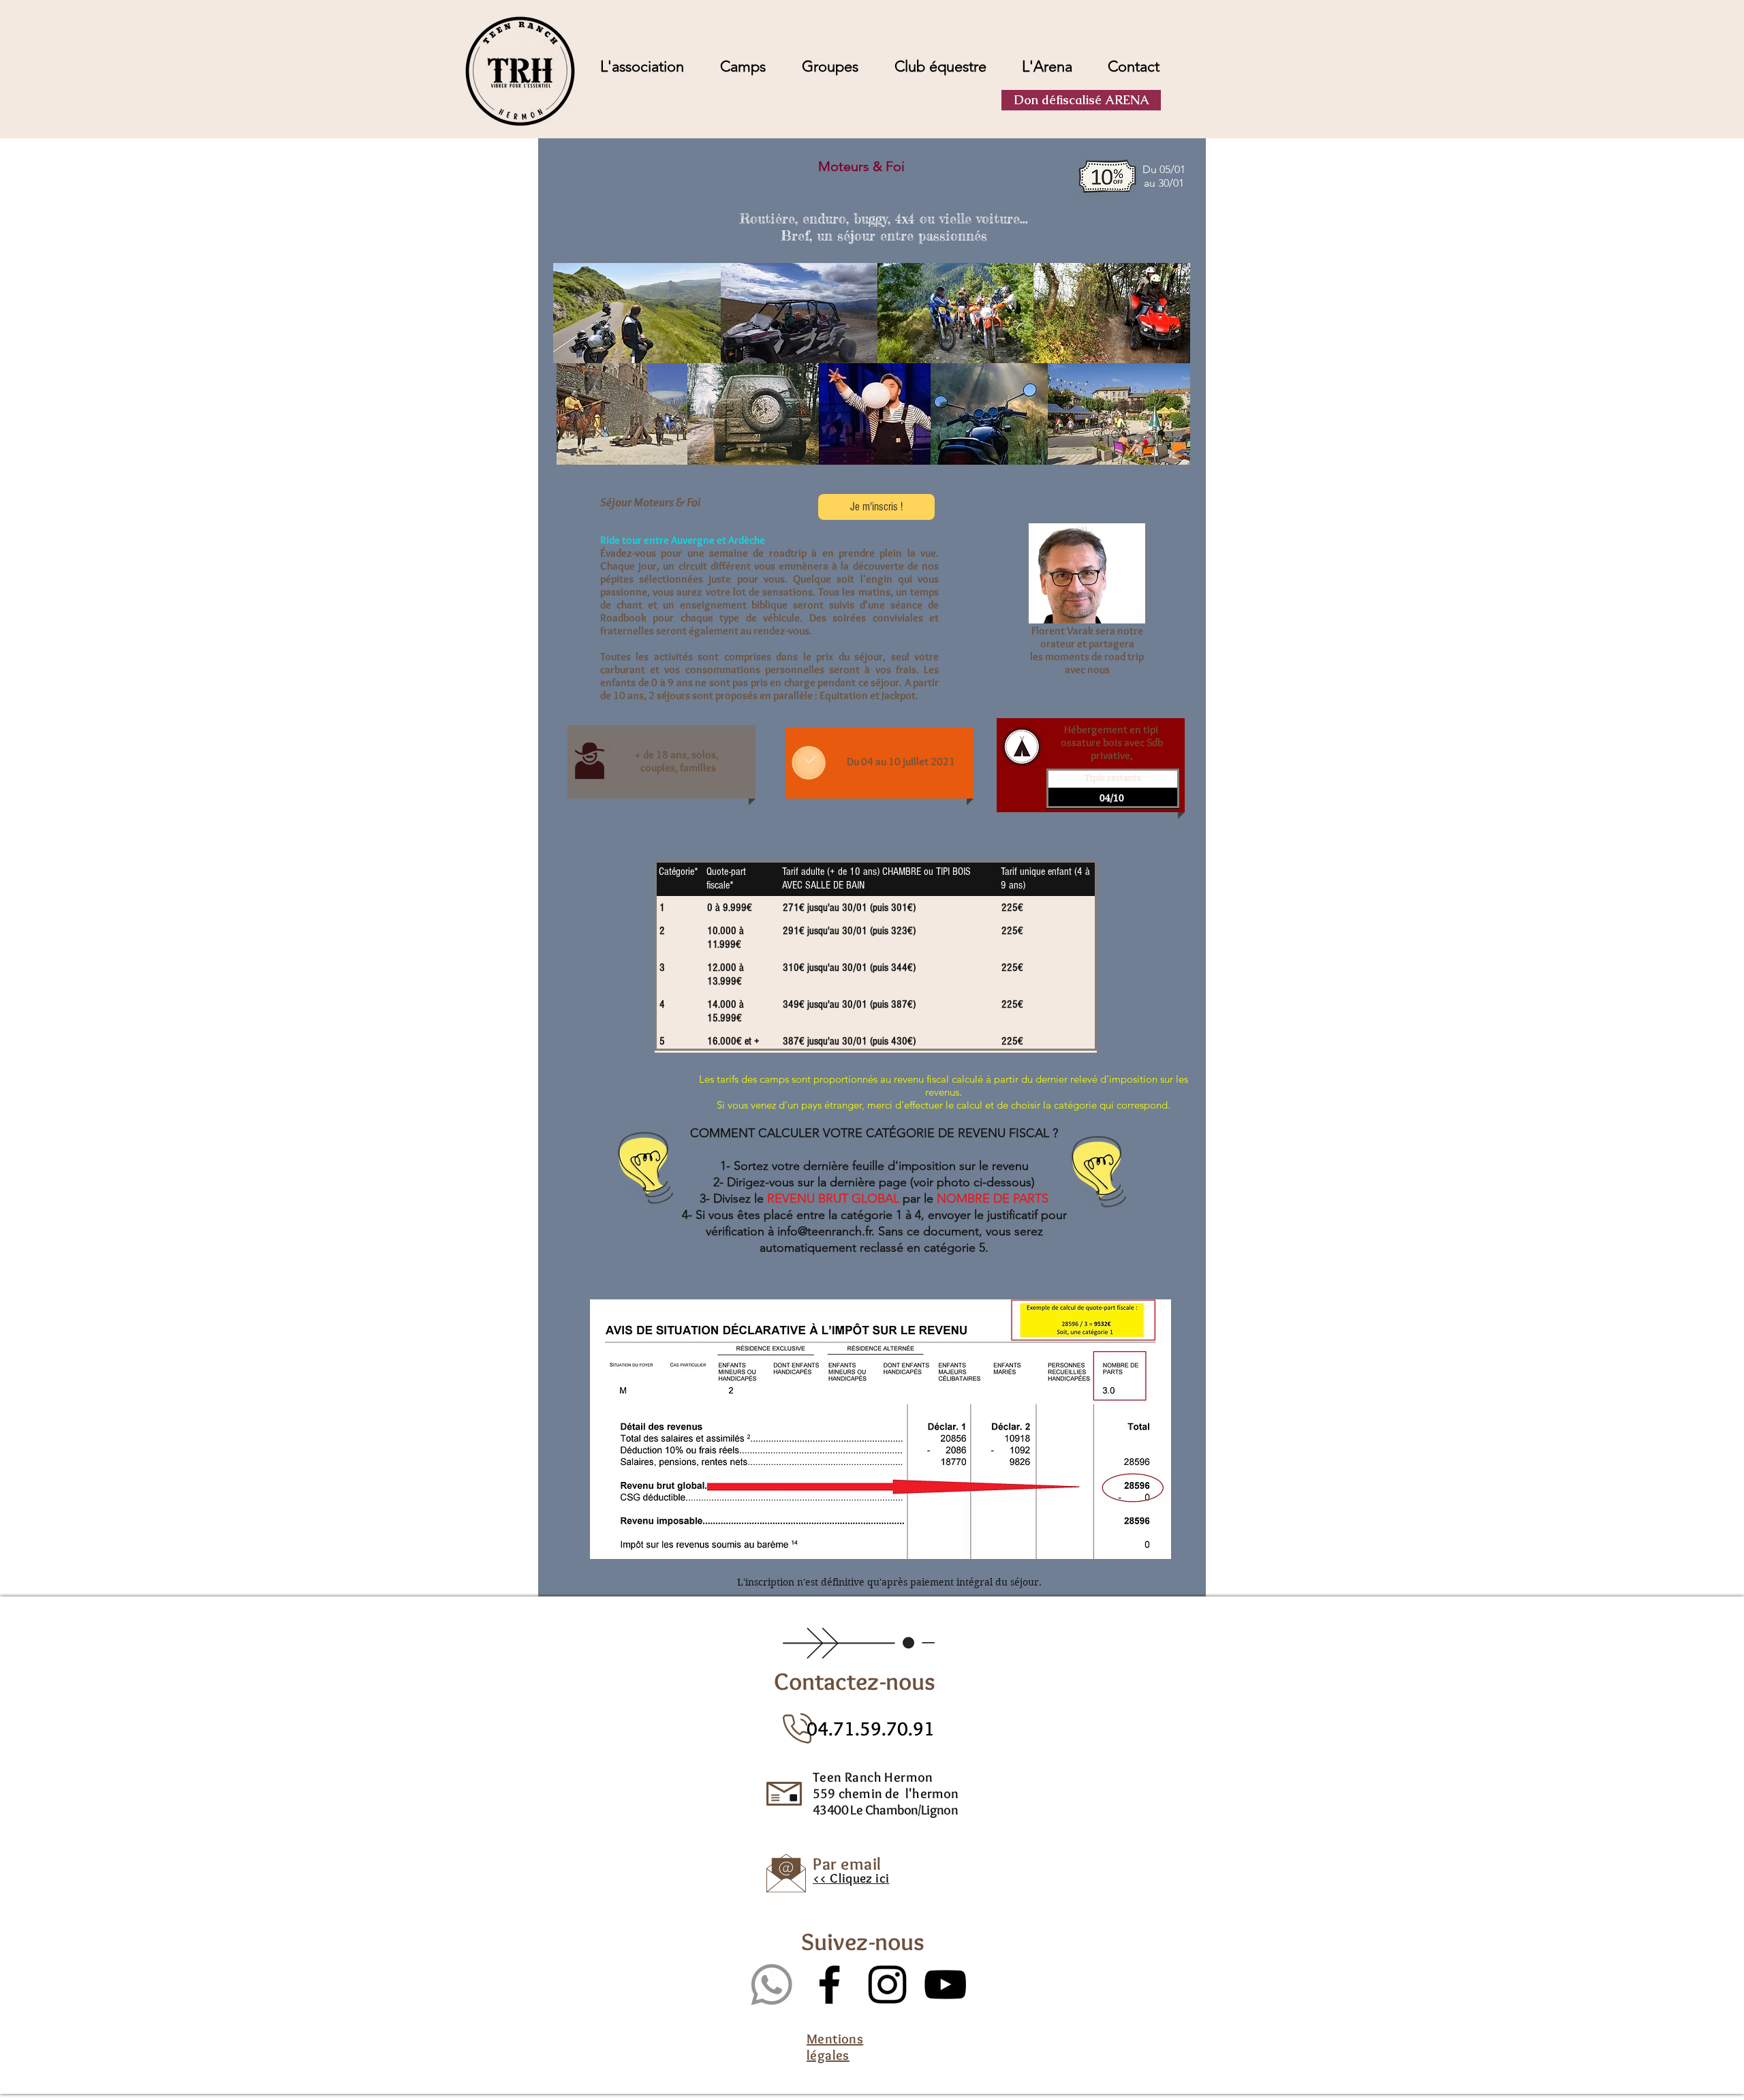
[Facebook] (829, 1985)
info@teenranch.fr (824, 1231)
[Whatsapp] (772, 1985)
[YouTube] (945, 1985)
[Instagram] (887, 1985)
